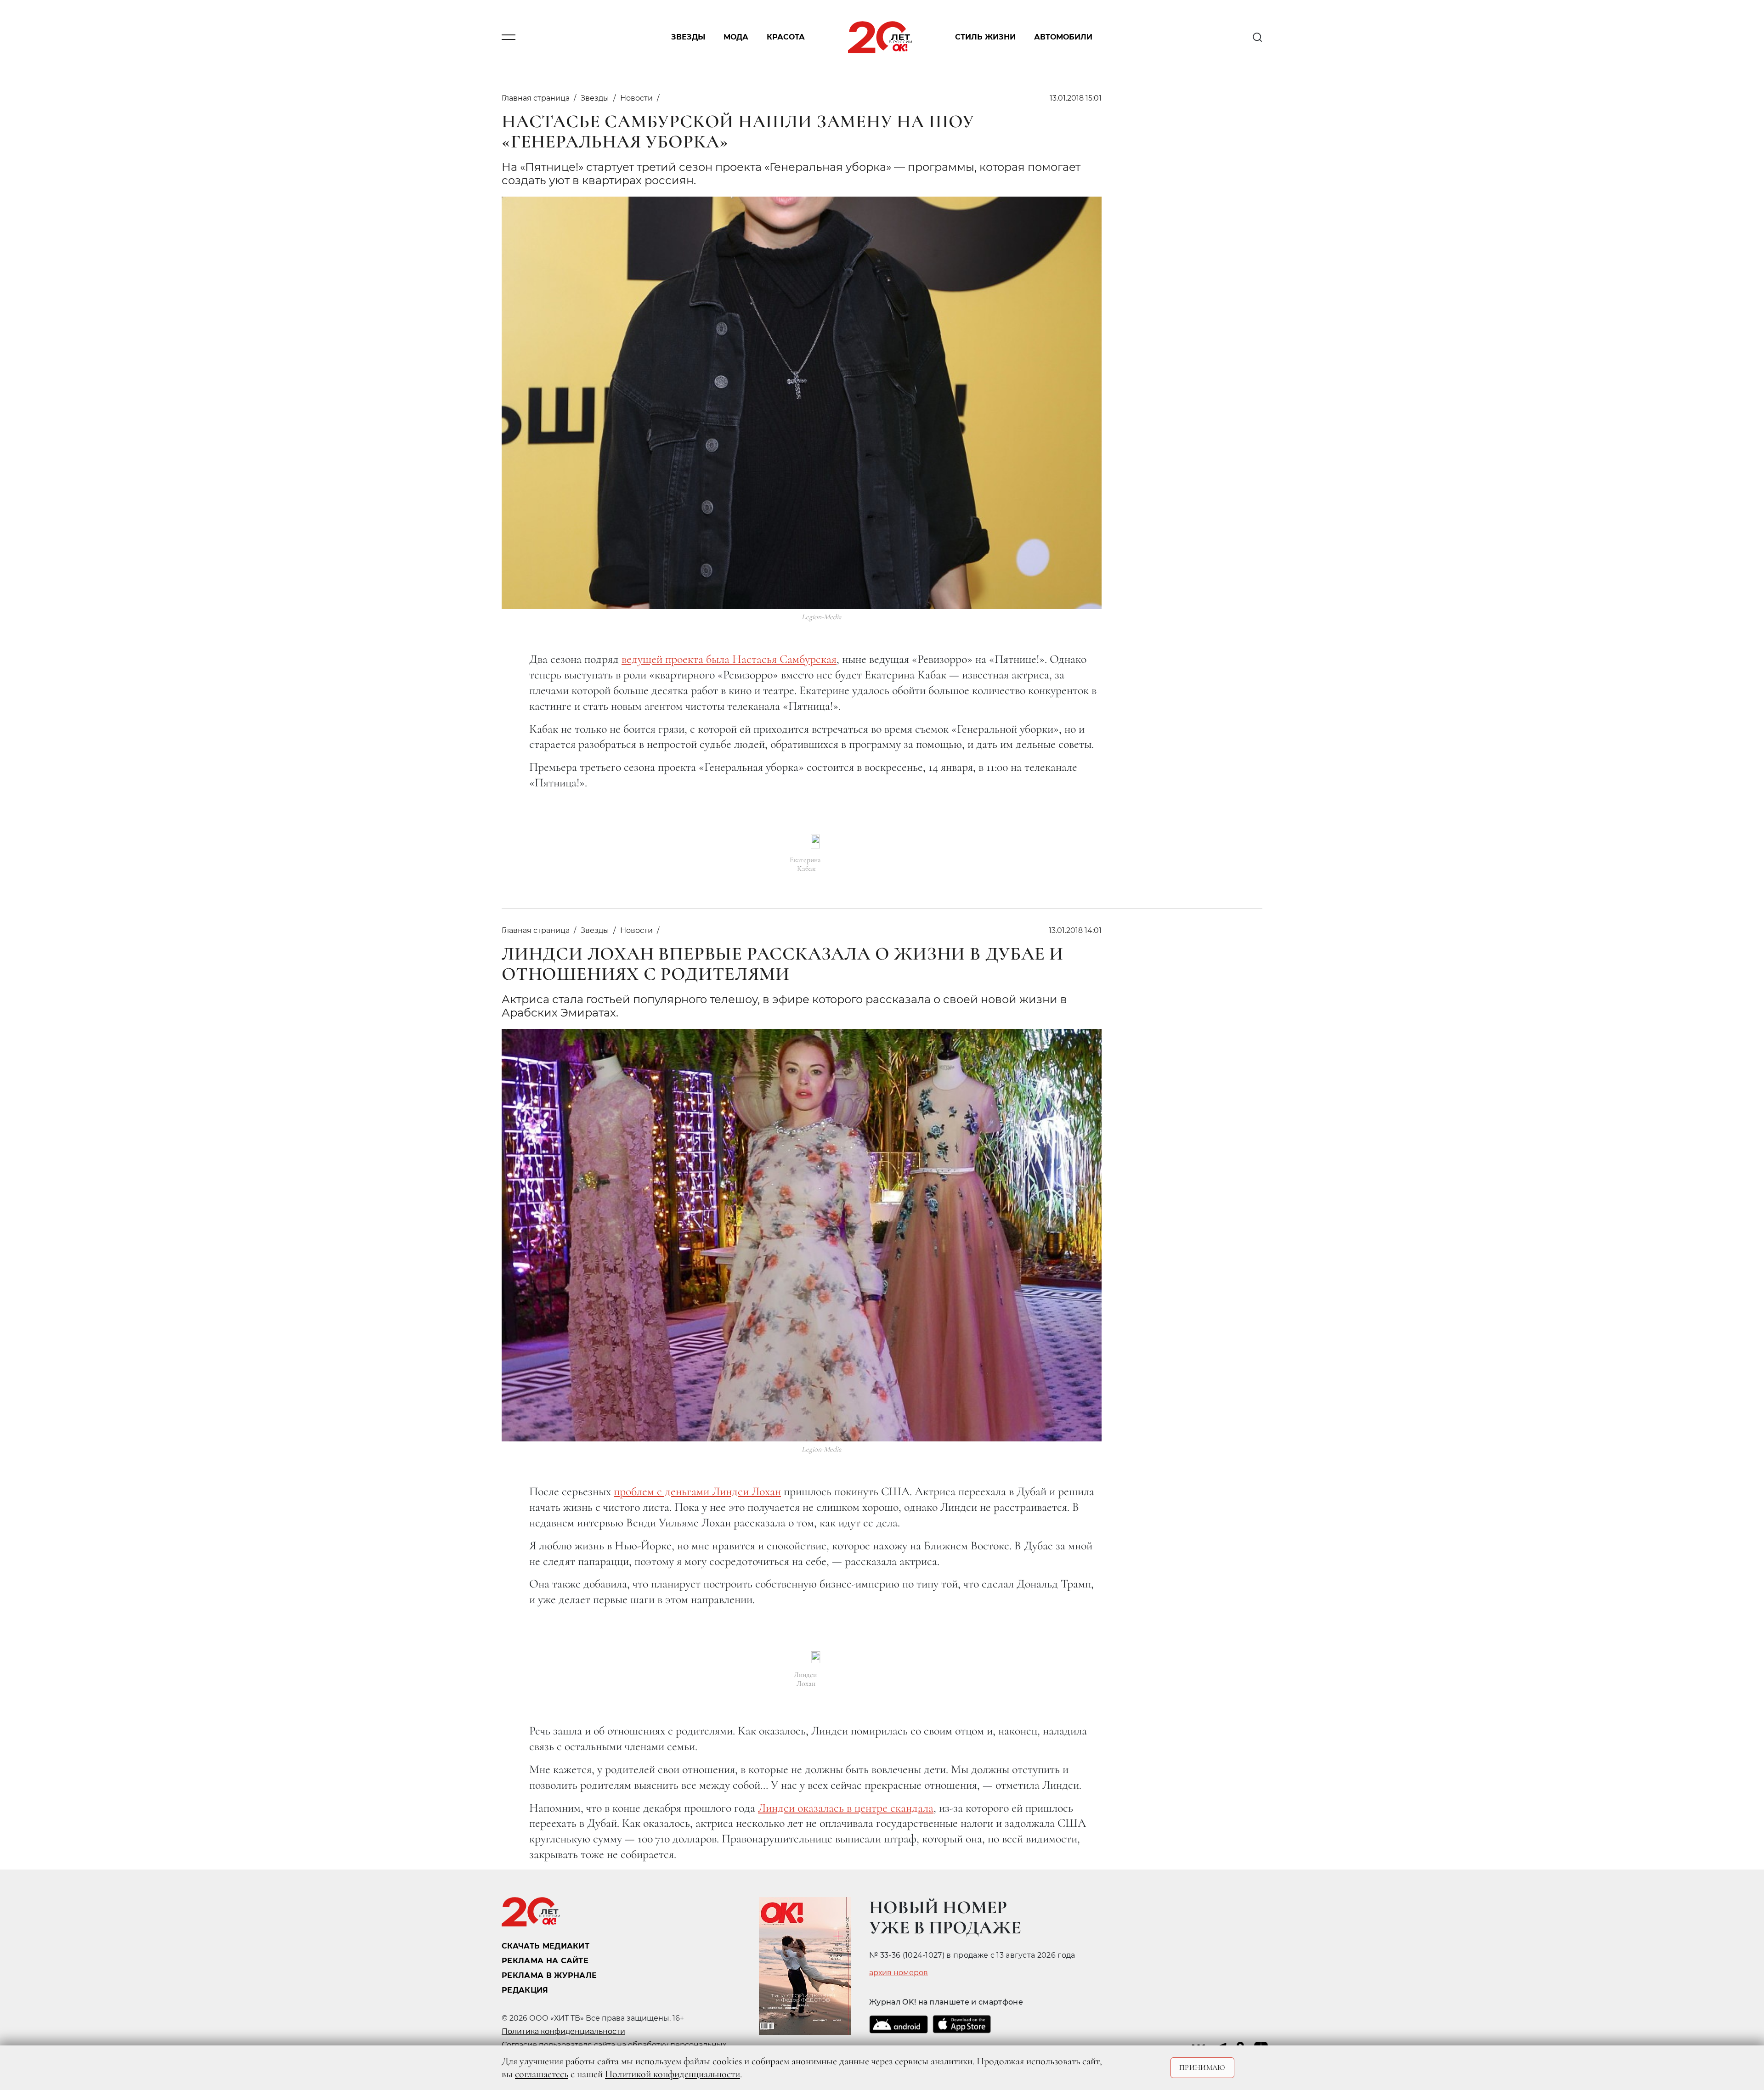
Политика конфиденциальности (563, 2031)
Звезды (688, 37)
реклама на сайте (545, 1961)
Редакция (525, 1990)
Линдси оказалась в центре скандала (846, 1808)
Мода (736, 37)
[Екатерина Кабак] (815, 842)
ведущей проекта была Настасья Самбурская (729, 659)
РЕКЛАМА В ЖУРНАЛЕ (549, 1975)
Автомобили (1063, 37)
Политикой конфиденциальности (673, 2074)
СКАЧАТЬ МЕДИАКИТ (546, 1946)
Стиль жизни (985, 37)
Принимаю (1202, 2067)
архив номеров (899, 1973)
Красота (786, 37)
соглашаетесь (542, 2074)
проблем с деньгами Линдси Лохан (697, 1491)
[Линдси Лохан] (816, 1657)
